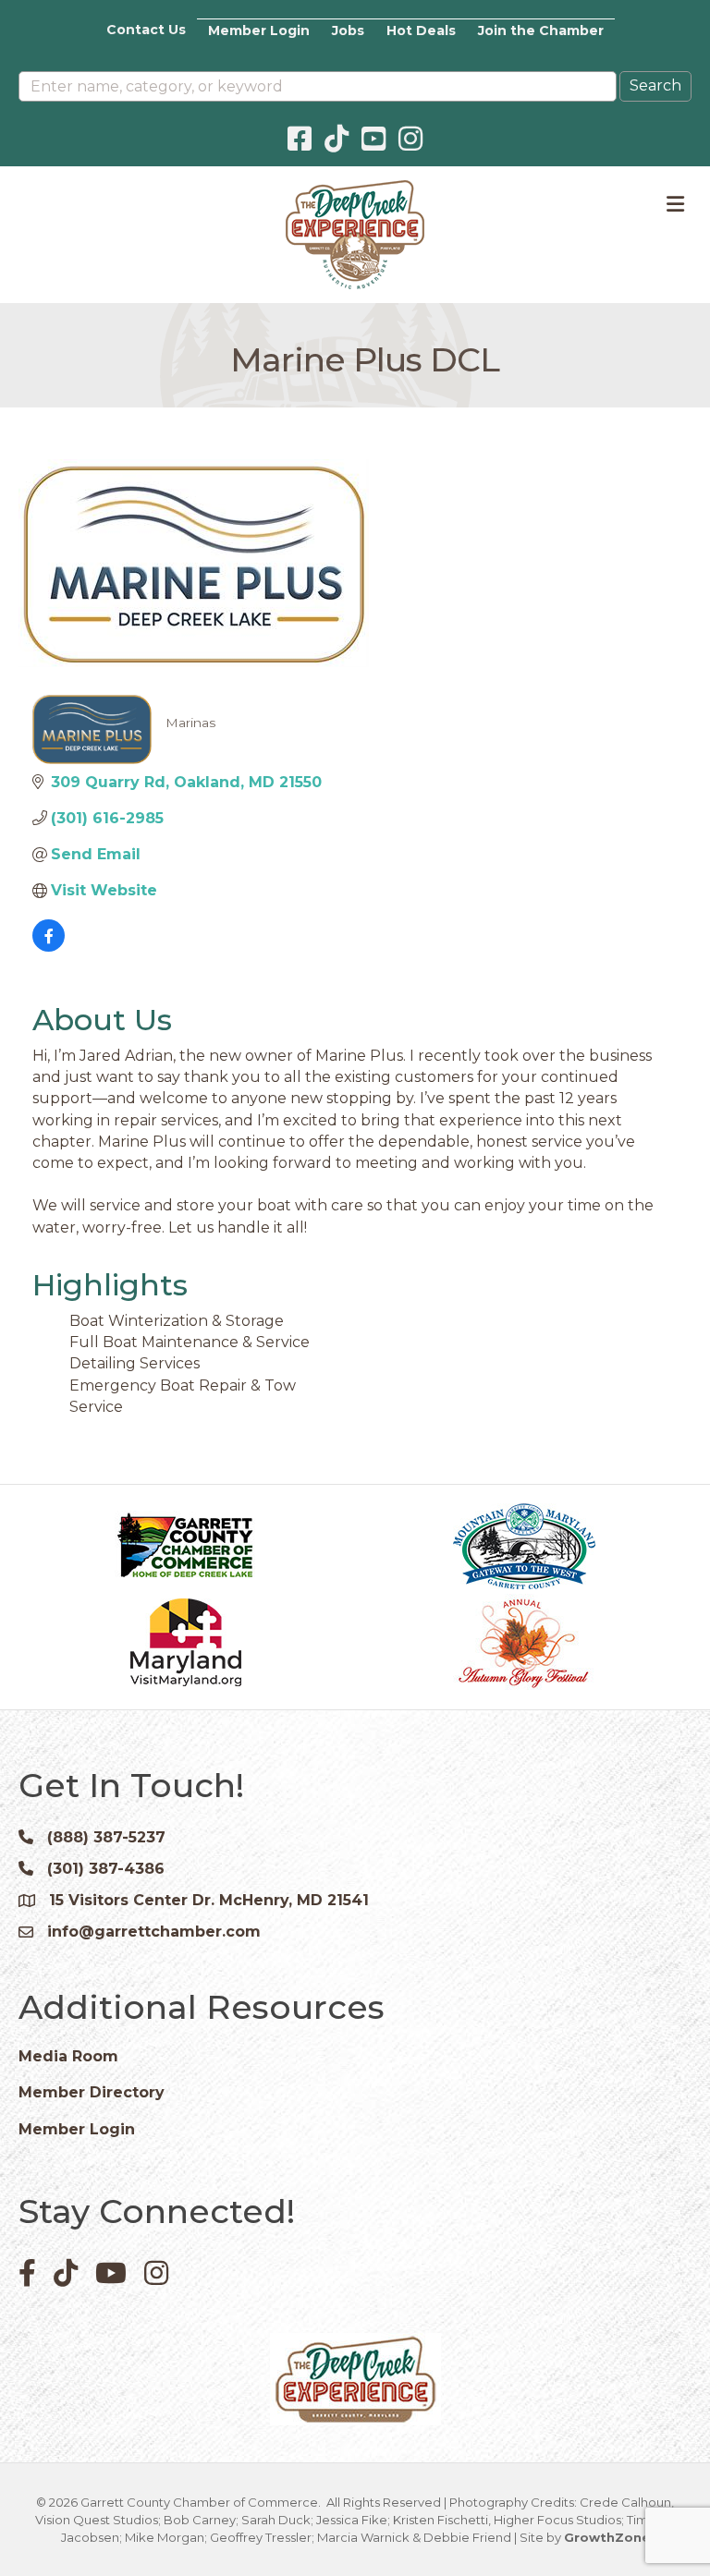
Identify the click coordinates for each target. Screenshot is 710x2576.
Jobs (348, 30)
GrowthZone (607, 2537)
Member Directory (92, 2092)
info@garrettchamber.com (154, 1932)
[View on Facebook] (49, 947)
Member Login (259, 30)
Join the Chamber (541, 30)
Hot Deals (421, 30)
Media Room (68, 2056)
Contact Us (146, 30)
